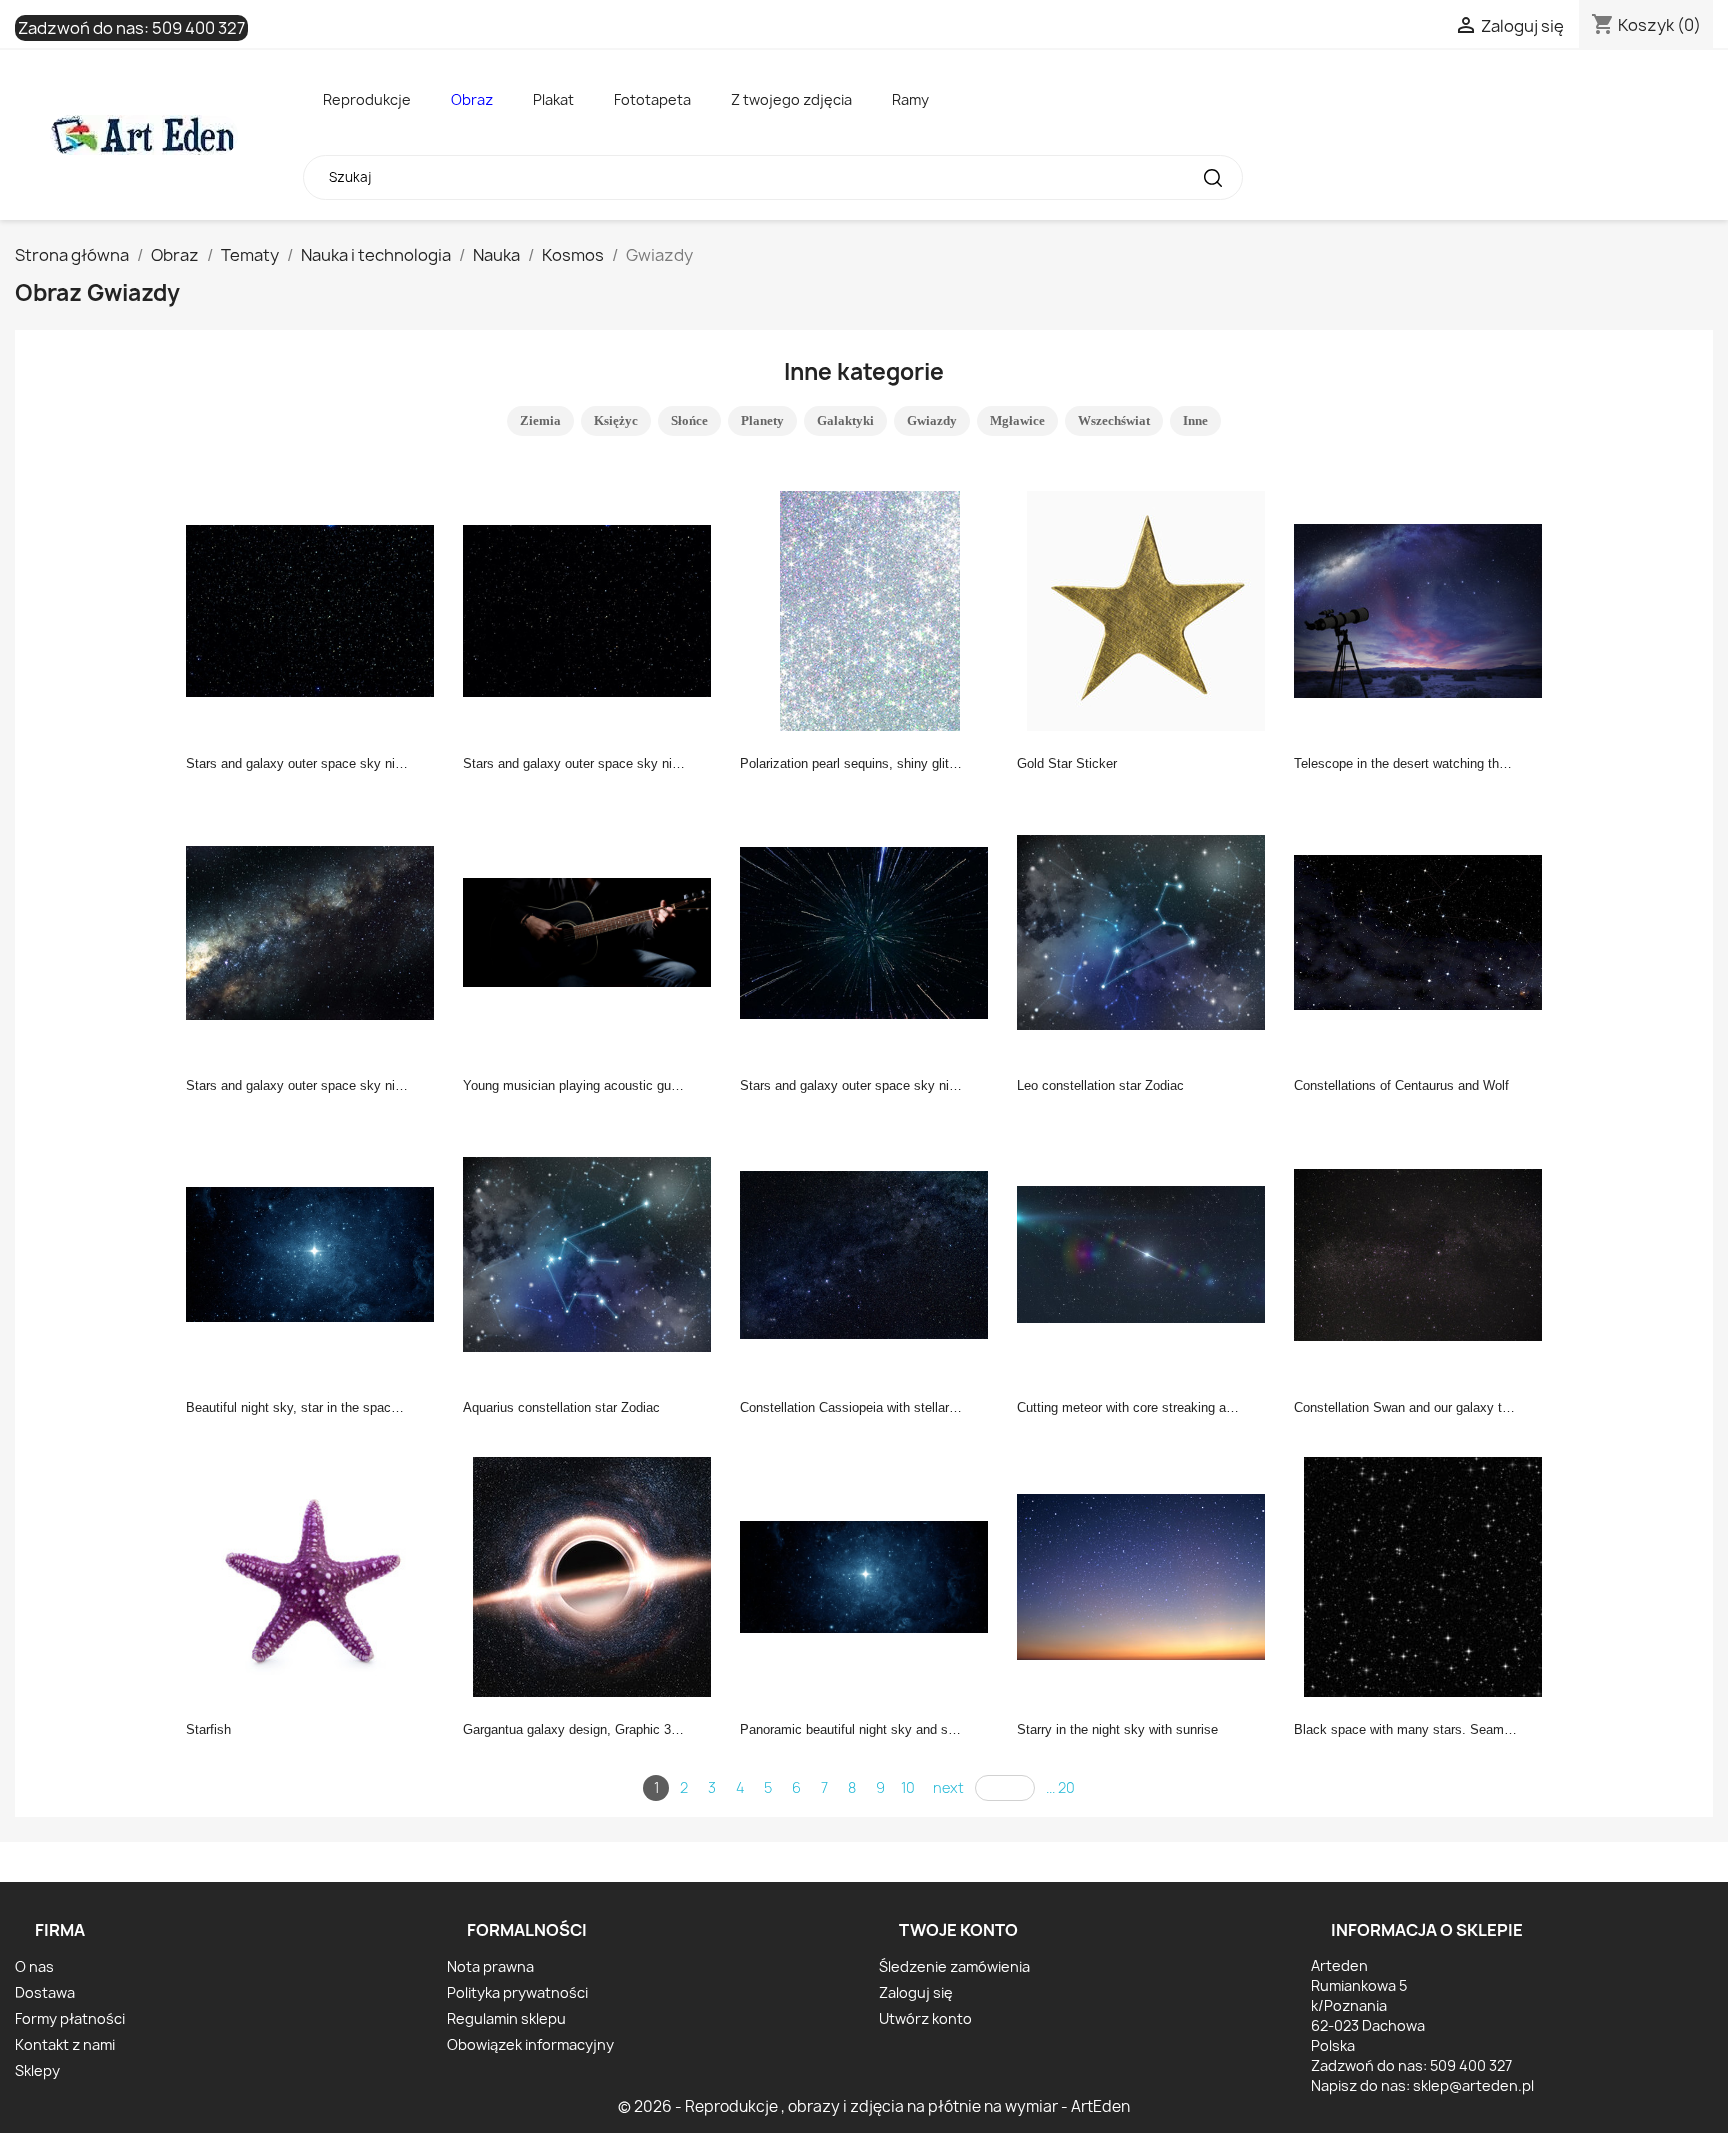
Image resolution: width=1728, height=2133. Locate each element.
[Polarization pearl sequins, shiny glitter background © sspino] (870, 609)
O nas (34, 1966)
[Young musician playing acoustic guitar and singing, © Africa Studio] (593, 931)
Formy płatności (70, 2018)
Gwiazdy (932, 420)
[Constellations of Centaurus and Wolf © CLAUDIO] (1424, 931)
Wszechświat (1114, 420)
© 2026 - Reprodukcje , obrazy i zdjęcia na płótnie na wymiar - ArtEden (874, 2106)
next (948, 1787)
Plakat (553, 99)
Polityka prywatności (517, 1992)
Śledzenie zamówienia (954, 1966)
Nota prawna (490, 1966)
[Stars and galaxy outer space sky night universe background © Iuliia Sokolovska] (316, 609)
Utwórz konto (925, 2018)
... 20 (1060, 1787)
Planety (762, 420)
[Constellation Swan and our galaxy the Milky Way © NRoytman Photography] (1424, 1253)
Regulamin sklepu (506, 2018)
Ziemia (540, 420)
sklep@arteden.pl (1473, 2085)
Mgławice (1017, 420)
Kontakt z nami (65, 2044)
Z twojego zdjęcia (791, 99)
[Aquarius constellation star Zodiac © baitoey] (593, 1253)
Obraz (472, 99)
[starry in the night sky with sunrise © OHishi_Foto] (1147, 1575)
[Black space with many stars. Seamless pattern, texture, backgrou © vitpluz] (1424, 1575)
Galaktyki (845, 420)
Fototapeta (652, 99)
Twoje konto (958, 1930)
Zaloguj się (916, 1992)
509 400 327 (198, 28)
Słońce (689, 420)
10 (908, 1787)
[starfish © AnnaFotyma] (316, 1575)
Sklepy (37, 2070)
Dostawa (45, 1992)
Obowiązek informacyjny (530, 2044)
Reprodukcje (367, 99)
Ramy (910, 99)
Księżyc (616, 420)
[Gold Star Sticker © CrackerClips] (1147, 609)
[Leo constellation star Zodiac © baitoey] (1147, 931)
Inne (1195, 420)
